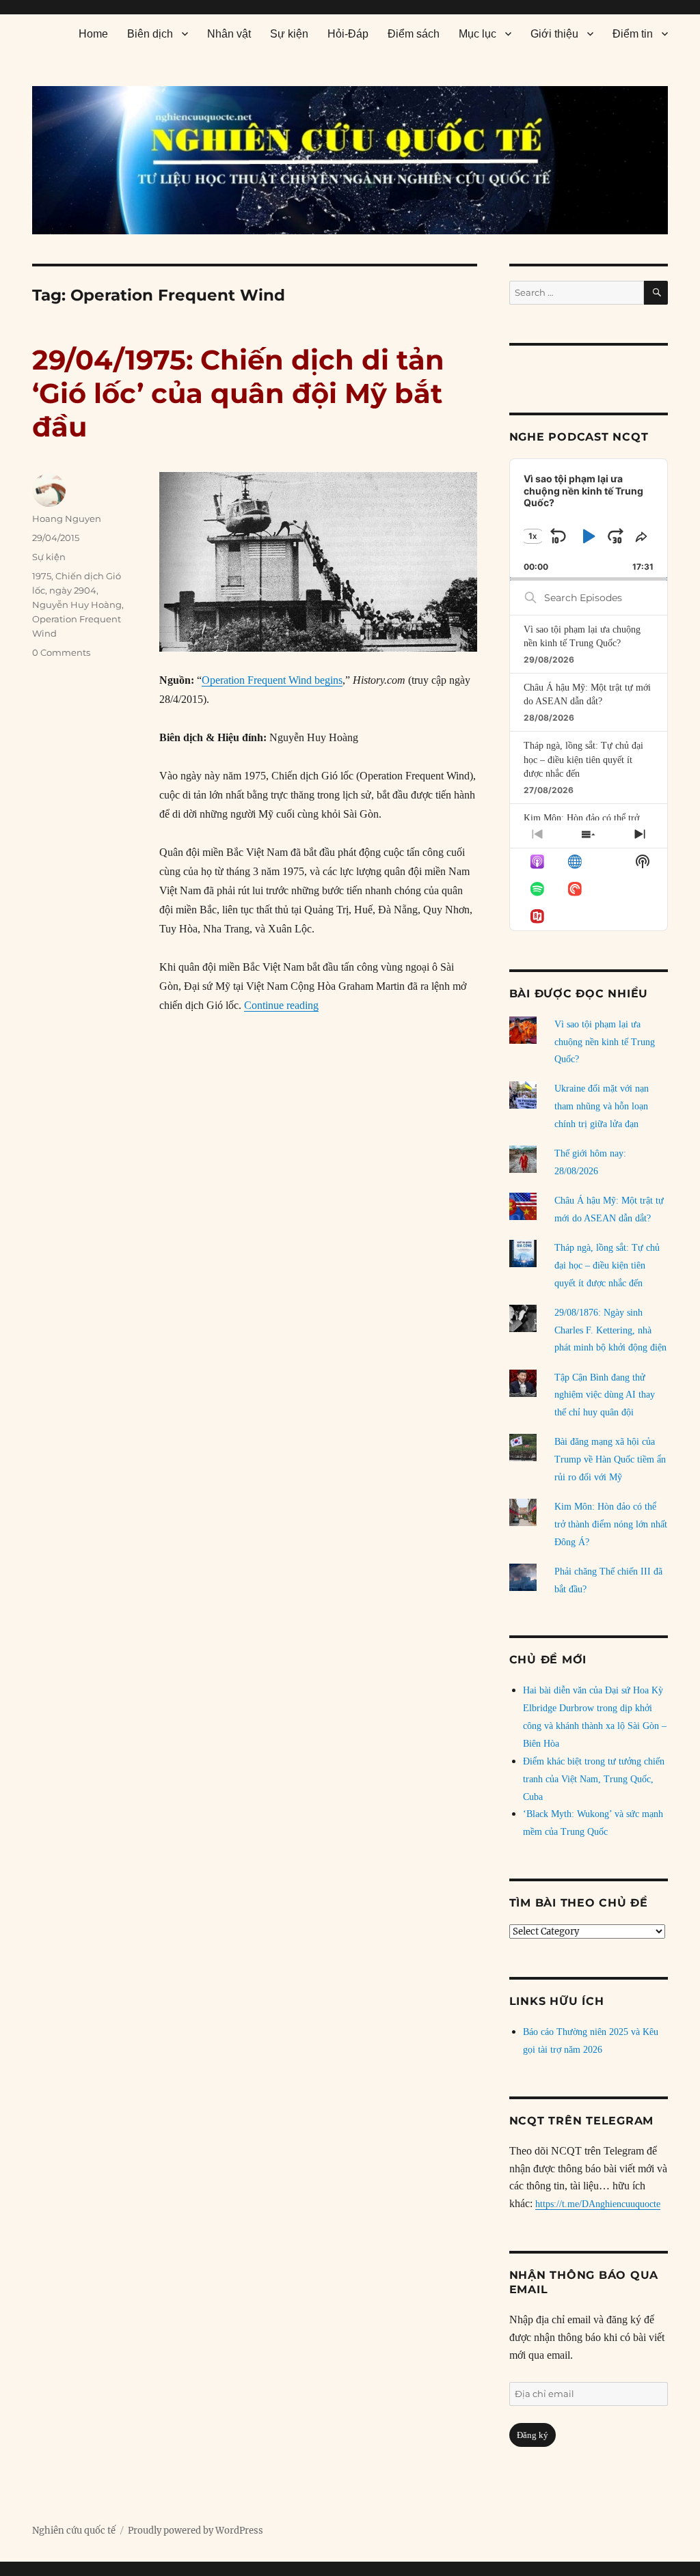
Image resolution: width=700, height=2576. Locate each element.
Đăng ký (533, 2435)
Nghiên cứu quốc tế (74, 2531)
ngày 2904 (73, 590)
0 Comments (61, 652)
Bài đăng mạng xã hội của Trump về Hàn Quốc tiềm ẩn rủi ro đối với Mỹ (610, 1459)
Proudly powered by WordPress (196, 2531)
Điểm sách (414, 34)
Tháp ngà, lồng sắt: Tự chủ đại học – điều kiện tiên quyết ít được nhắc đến (583, 760)
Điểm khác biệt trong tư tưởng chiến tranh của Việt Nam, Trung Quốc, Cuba (594, 1779)
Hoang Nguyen (67, 518)
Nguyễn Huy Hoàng (77, 605)
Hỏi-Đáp (348, 34)
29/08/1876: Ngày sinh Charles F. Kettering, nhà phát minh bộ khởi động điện (610, 1330)
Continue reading (281, 1005)
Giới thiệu (554, 34)
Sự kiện (289, 34)
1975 (42, 576)
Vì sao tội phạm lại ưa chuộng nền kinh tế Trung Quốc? (605, 1042)
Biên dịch (150, 34)
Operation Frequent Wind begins (272, 680)
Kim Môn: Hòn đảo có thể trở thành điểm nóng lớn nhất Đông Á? (611, 1524)
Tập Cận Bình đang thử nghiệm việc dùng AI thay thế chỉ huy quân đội (605, 1395)
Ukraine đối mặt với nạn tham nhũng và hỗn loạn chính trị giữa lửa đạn (602, 1106)
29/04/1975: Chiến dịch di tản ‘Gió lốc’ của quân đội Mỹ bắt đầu (238, 393)
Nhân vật (229, 34)
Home (93, 34)
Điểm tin (633, 34)
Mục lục (477, 34)
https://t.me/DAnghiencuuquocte (598, 2204)
